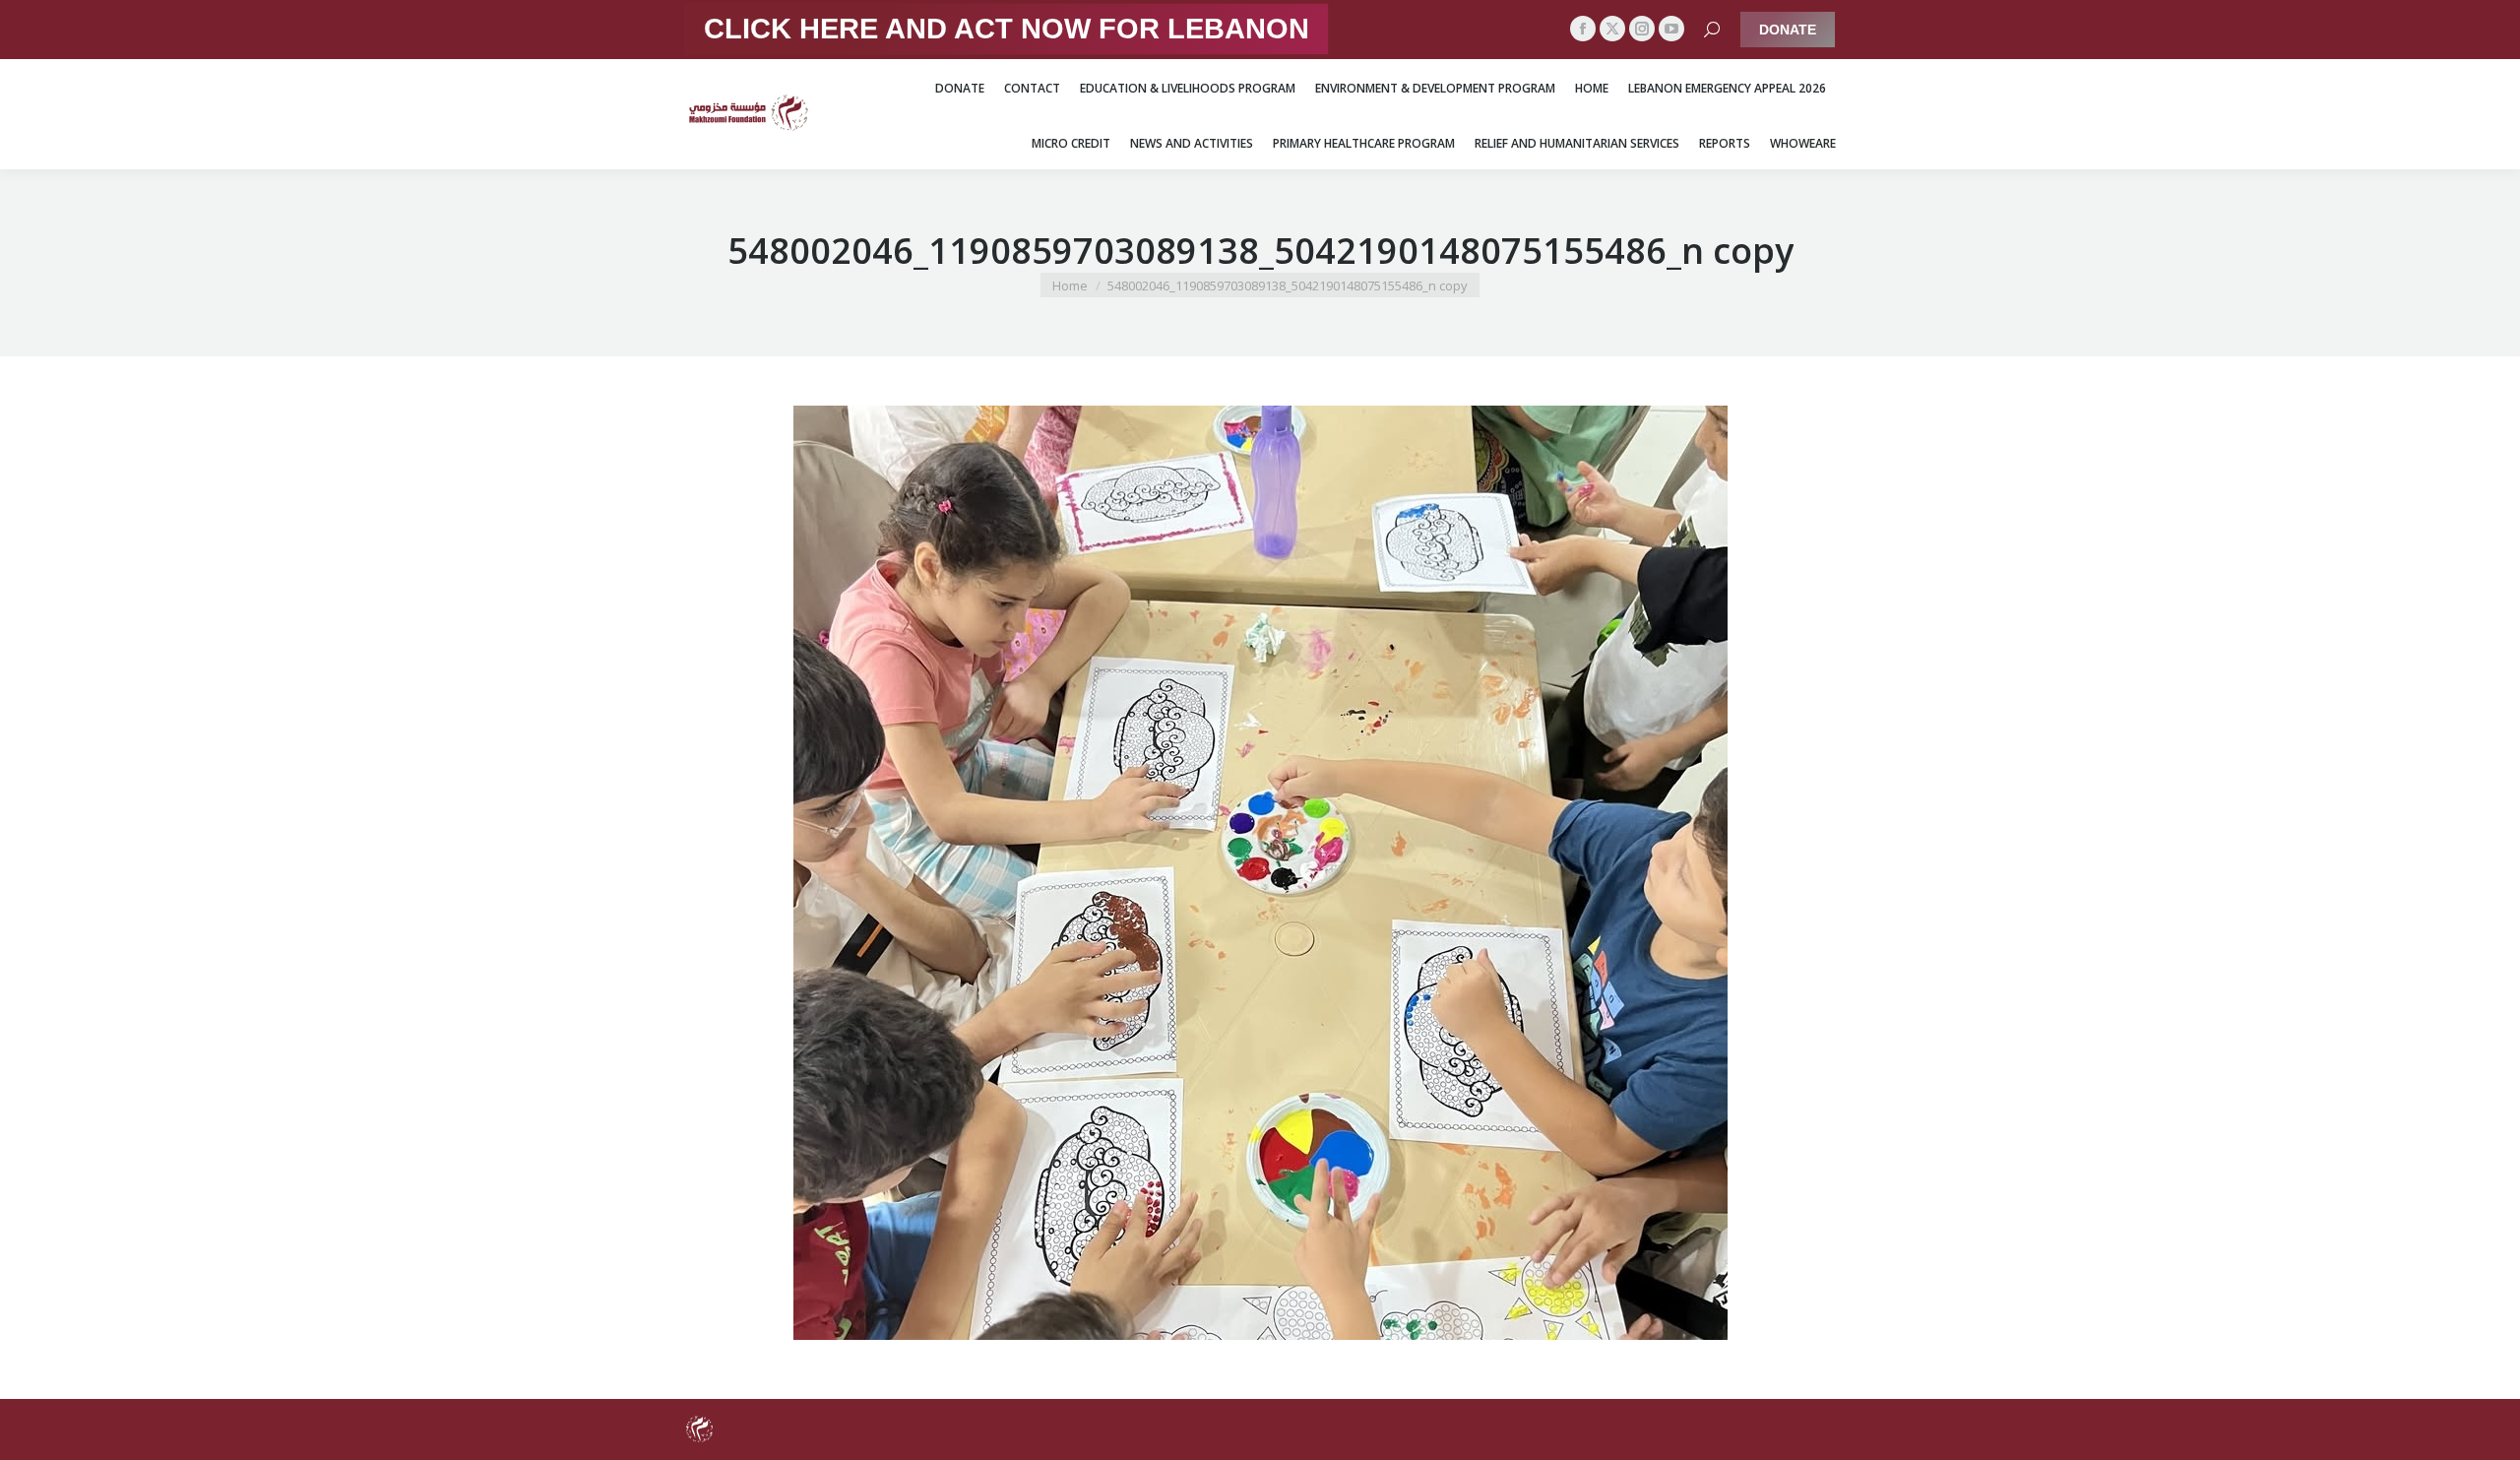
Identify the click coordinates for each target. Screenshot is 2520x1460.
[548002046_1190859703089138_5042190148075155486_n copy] (1260, 873)
